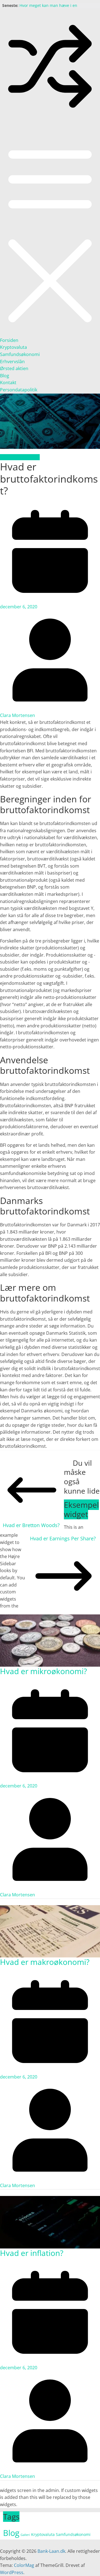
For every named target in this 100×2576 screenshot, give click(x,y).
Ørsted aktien (14, 368)
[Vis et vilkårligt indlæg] (50, 114)
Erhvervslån (12, 362)
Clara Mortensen (17, 715)
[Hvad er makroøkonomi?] (50, 1909)
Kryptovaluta (13, 347)
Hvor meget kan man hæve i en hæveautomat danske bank (48, 8)
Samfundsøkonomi (20, 354)
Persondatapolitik (19, 390)
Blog (5, 376)
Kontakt (8, 383)
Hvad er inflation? (32, 2253)
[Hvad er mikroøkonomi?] (50, 1618)
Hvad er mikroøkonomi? (43, 1671)
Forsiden (9, 340)
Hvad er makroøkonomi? (45, 1962)
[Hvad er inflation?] (50, 2199)
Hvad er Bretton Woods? (31, 1525)
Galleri (25, 2535)
